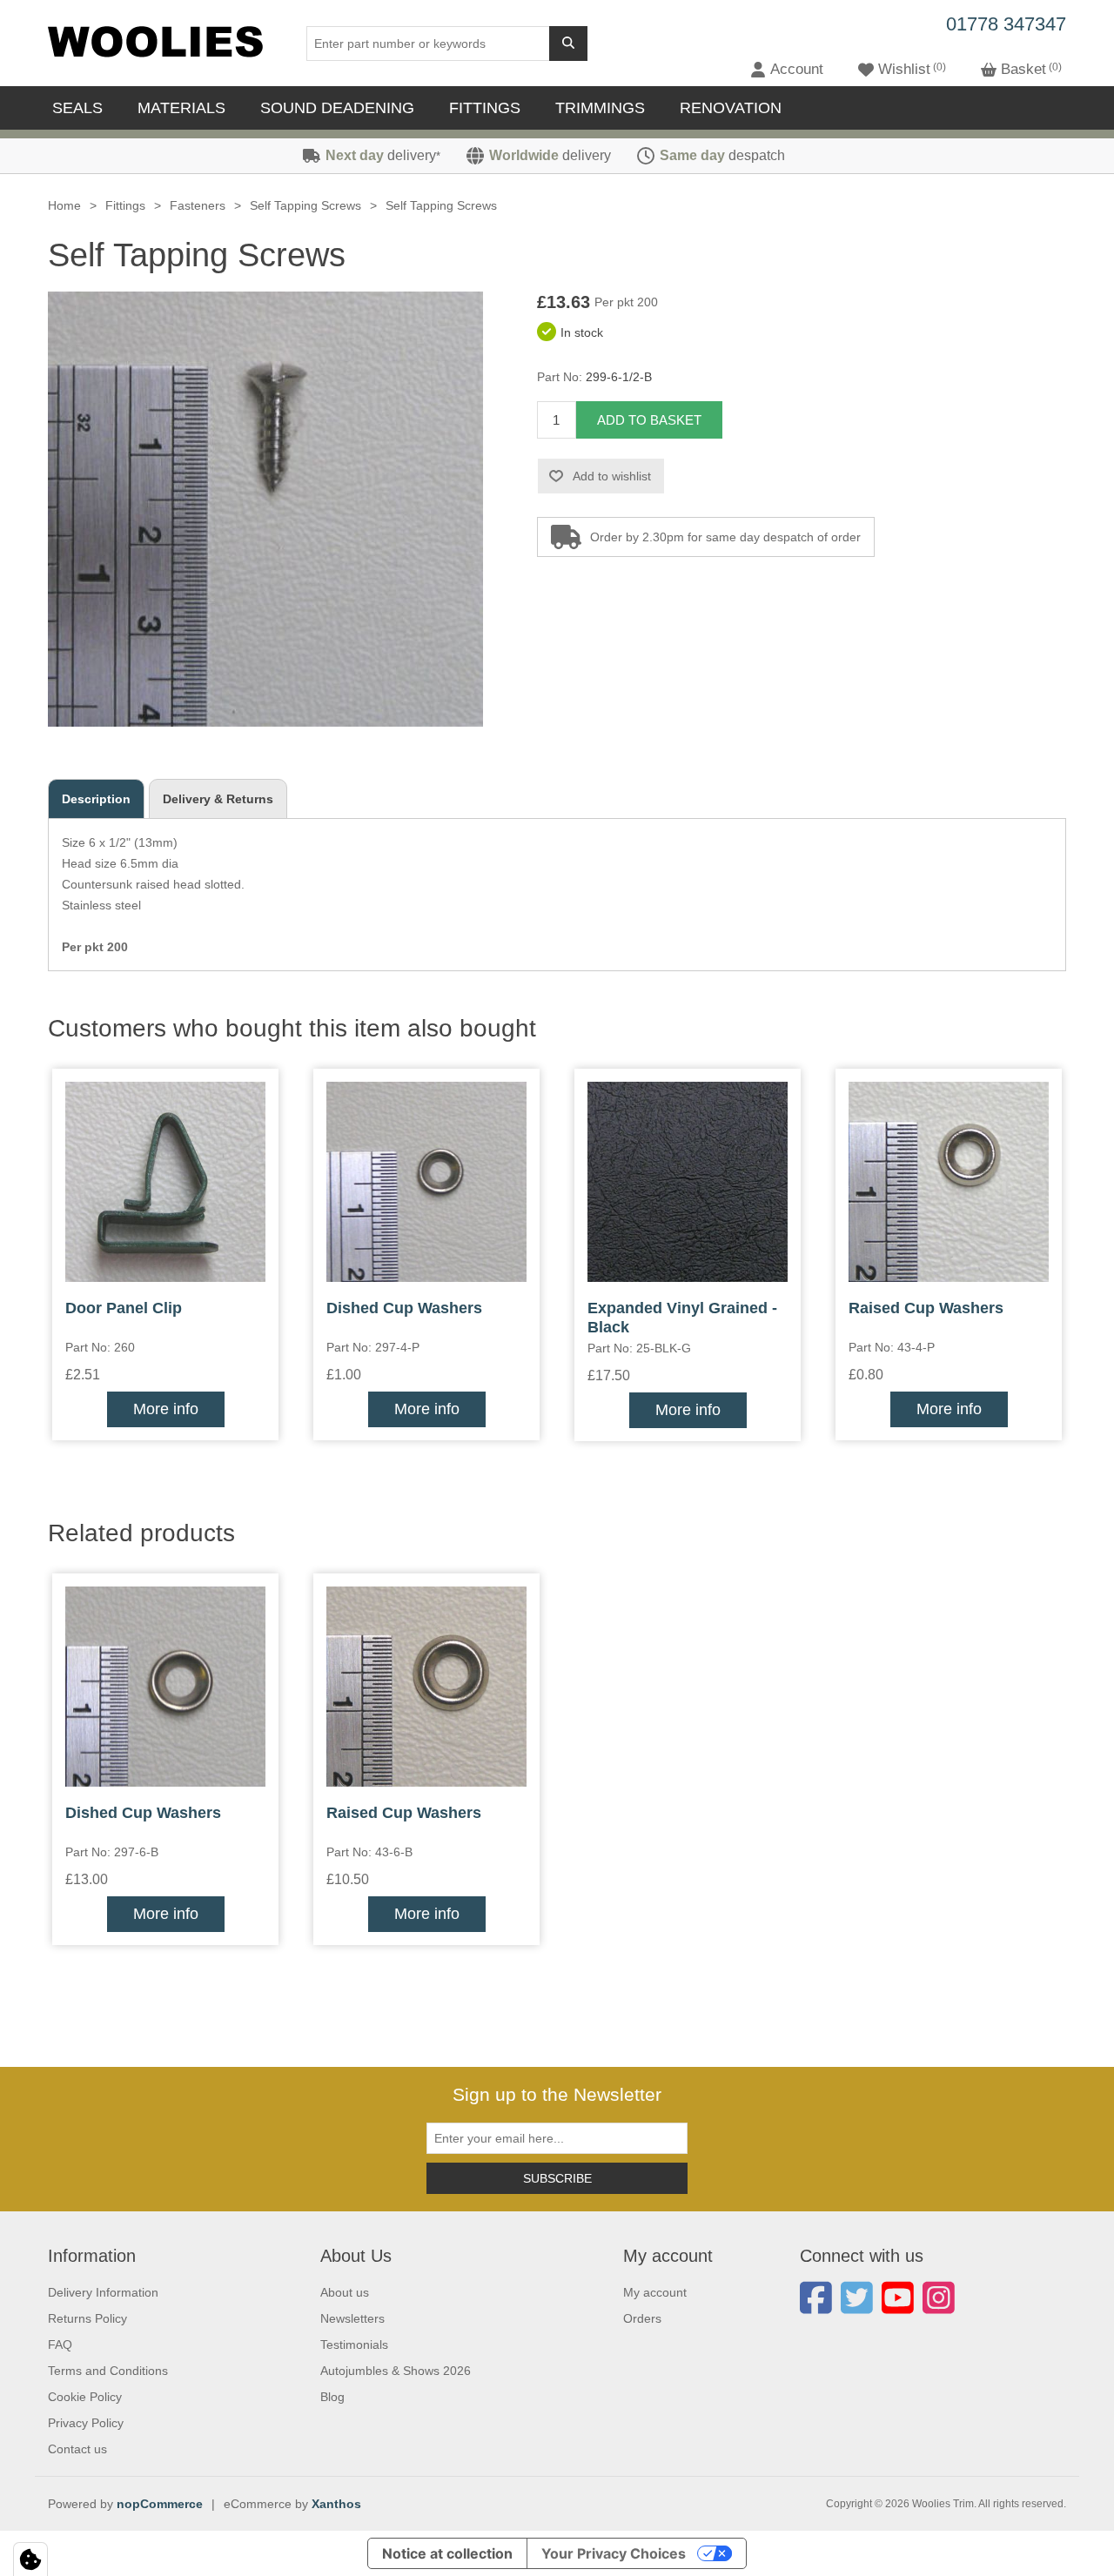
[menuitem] (82, 108)
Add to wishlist (612, 476)
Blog (332, 2397)
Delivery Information (103, 2292)
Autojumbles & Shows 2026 (396, 2371)
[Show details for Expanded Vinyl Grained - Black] (688, 1182)
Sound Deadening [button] (337, 108)
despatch (722, 155)
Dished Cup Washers (404, 1308)
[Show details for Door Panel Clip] (165, 1182)
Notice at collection (447, 2553)
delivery (383, 155)
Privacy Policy (86, 2423)
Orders (642, 2318)
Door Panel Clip (124, 1308)
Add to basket (649, 420)
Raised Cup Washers (926, 1308)
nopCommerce (160, 2504)
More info (166, 1409)
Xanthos (336, 2504)
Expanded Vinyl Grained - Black (682, 1318)
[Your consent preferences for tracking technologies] (30, 2559)
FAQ (60, 2345)
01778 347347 (1006, 24)
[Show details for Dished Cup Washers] (426, 1182)
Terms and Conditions (108, 2371)
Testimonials (354, 2345)
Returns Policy (87, 2318)
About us (345, 2292)
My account (655, 2292)
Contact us (77, 2449)
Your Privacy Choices (614, 2553)
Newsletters (352, 2318)
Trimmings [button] (600, 108)
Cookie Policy (85, 2397)
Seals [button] (77, 108)
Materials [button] (181, 108)
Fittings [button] (485, 108)
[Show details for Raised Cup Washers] (949, 1182)
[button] (787, 70)
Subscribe (557, 2178)
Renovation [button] (731, 108)
